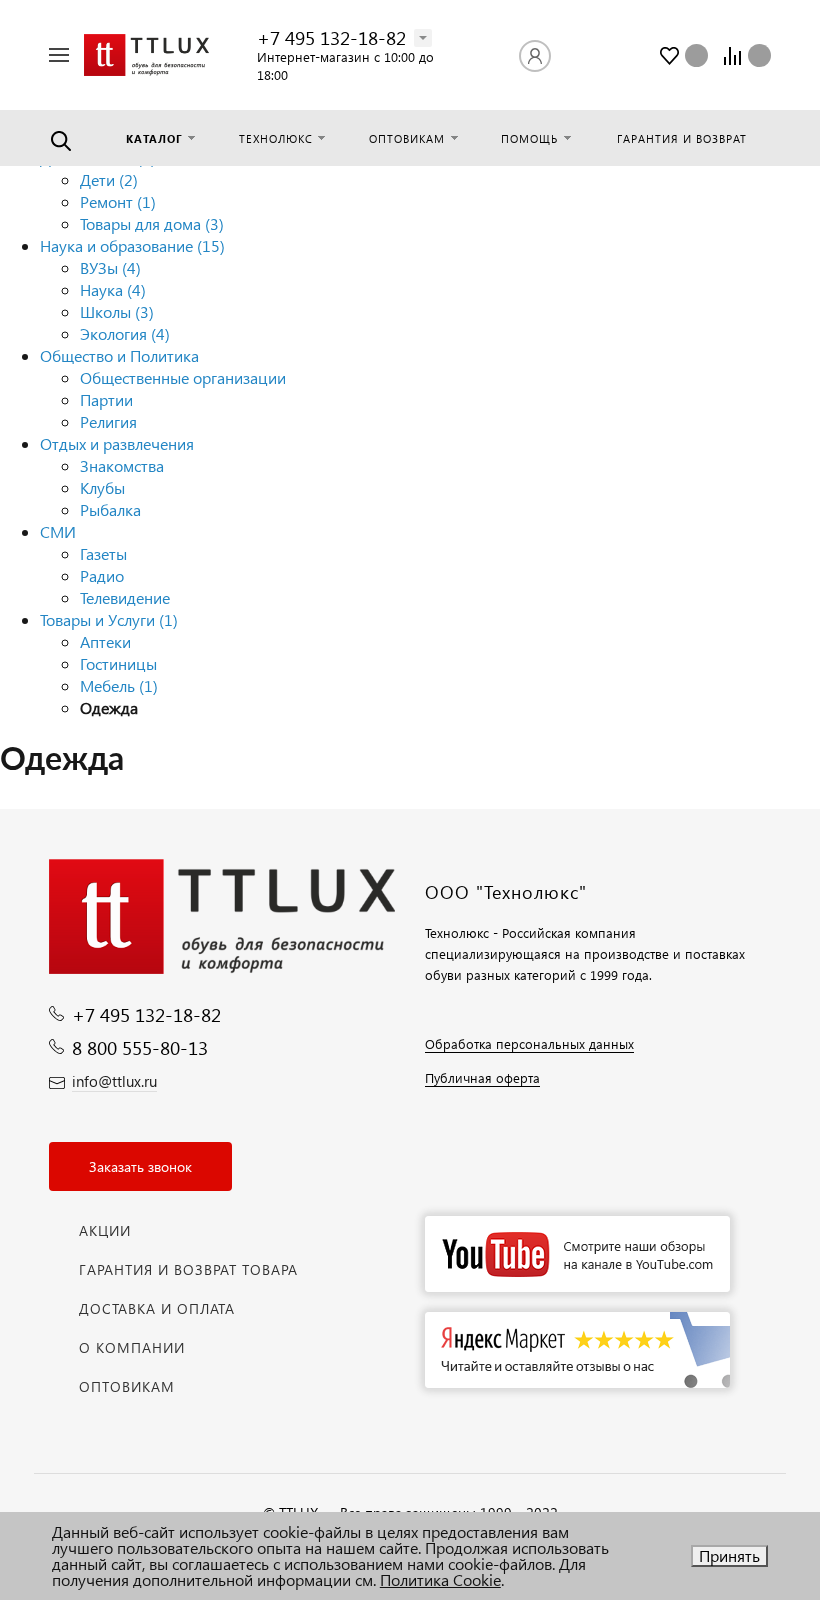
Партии (106, 399)
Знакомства (122, 465)
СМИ (58, 531)
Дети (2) (109, 179)
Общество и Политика (119, 355)
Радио (102, 575)
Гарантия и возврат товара (188, 1269)
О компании (132, 1347)
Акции (105, 1230)
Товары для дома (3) (152, 223)
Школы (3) (117, 311)
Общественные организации (183, 377)
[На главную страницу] (146, 55)
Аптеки (105, 641)
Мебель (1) (119, 685)
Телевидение (125, 597)
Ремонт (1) (118, 201)
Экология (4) (125, 333)
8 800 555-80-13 (140, 1047)
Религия (108, 421)
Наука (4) (113, 289)
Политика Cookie (440, 1579)
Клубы (102, 487)
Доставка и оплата (157, 1308)
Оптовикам (127, 1386)
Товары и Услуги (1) (109, 619)
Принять (729, 1555)
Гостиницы (118, 663)
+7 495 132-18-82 (331, 37)
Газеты (103, 553)
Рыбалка (110, 509)
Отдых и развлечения (117, 443)
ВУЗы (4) (110, 267)
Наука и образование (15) (132, 245)
